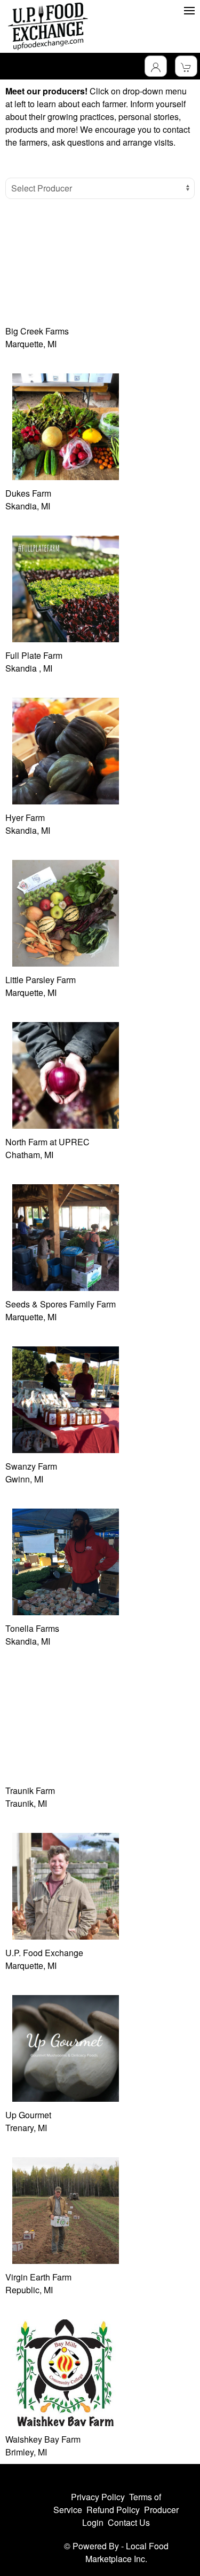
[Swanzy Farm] (66, 1398)
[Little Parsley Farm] (66, 912)
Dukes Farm (28, 493)
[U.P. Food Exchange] (66, 1885)
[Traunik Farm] (66, 1723)
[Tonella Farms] (66, 1561)
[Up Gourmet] (66, 2047)
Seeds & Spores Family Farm (61, 1304)
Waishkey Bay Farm (43, 2439)
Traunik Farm (30, 1791)
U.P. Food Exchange (44, 1953)
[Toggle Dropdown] (156, 66)
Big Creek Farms (37, 331)
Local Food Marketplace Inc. (127, 2552)
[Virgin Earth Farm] (66, 2209)
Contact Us (129, 2522)
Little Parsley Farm (41, 980)
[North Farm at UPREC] (66, 1074)
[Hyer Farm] (66, 750)
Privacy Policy (98, 2497)
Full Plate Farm (34, 655)
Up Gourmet (28, 2115)
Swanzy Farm (31, 1466)
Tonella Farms (32, 1628)
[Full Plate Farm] (66, 588)
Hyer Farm (25, 818)
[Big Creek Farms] (66, 263)
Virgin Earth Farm (38, 2277)
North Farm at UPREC (47, 1142)
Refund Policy (113, 2510)
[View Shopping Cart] (186, 66)
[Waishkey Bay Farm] (66, 2371)
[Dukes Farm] (66, 425)
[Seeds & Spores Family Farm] (66, 1236)
